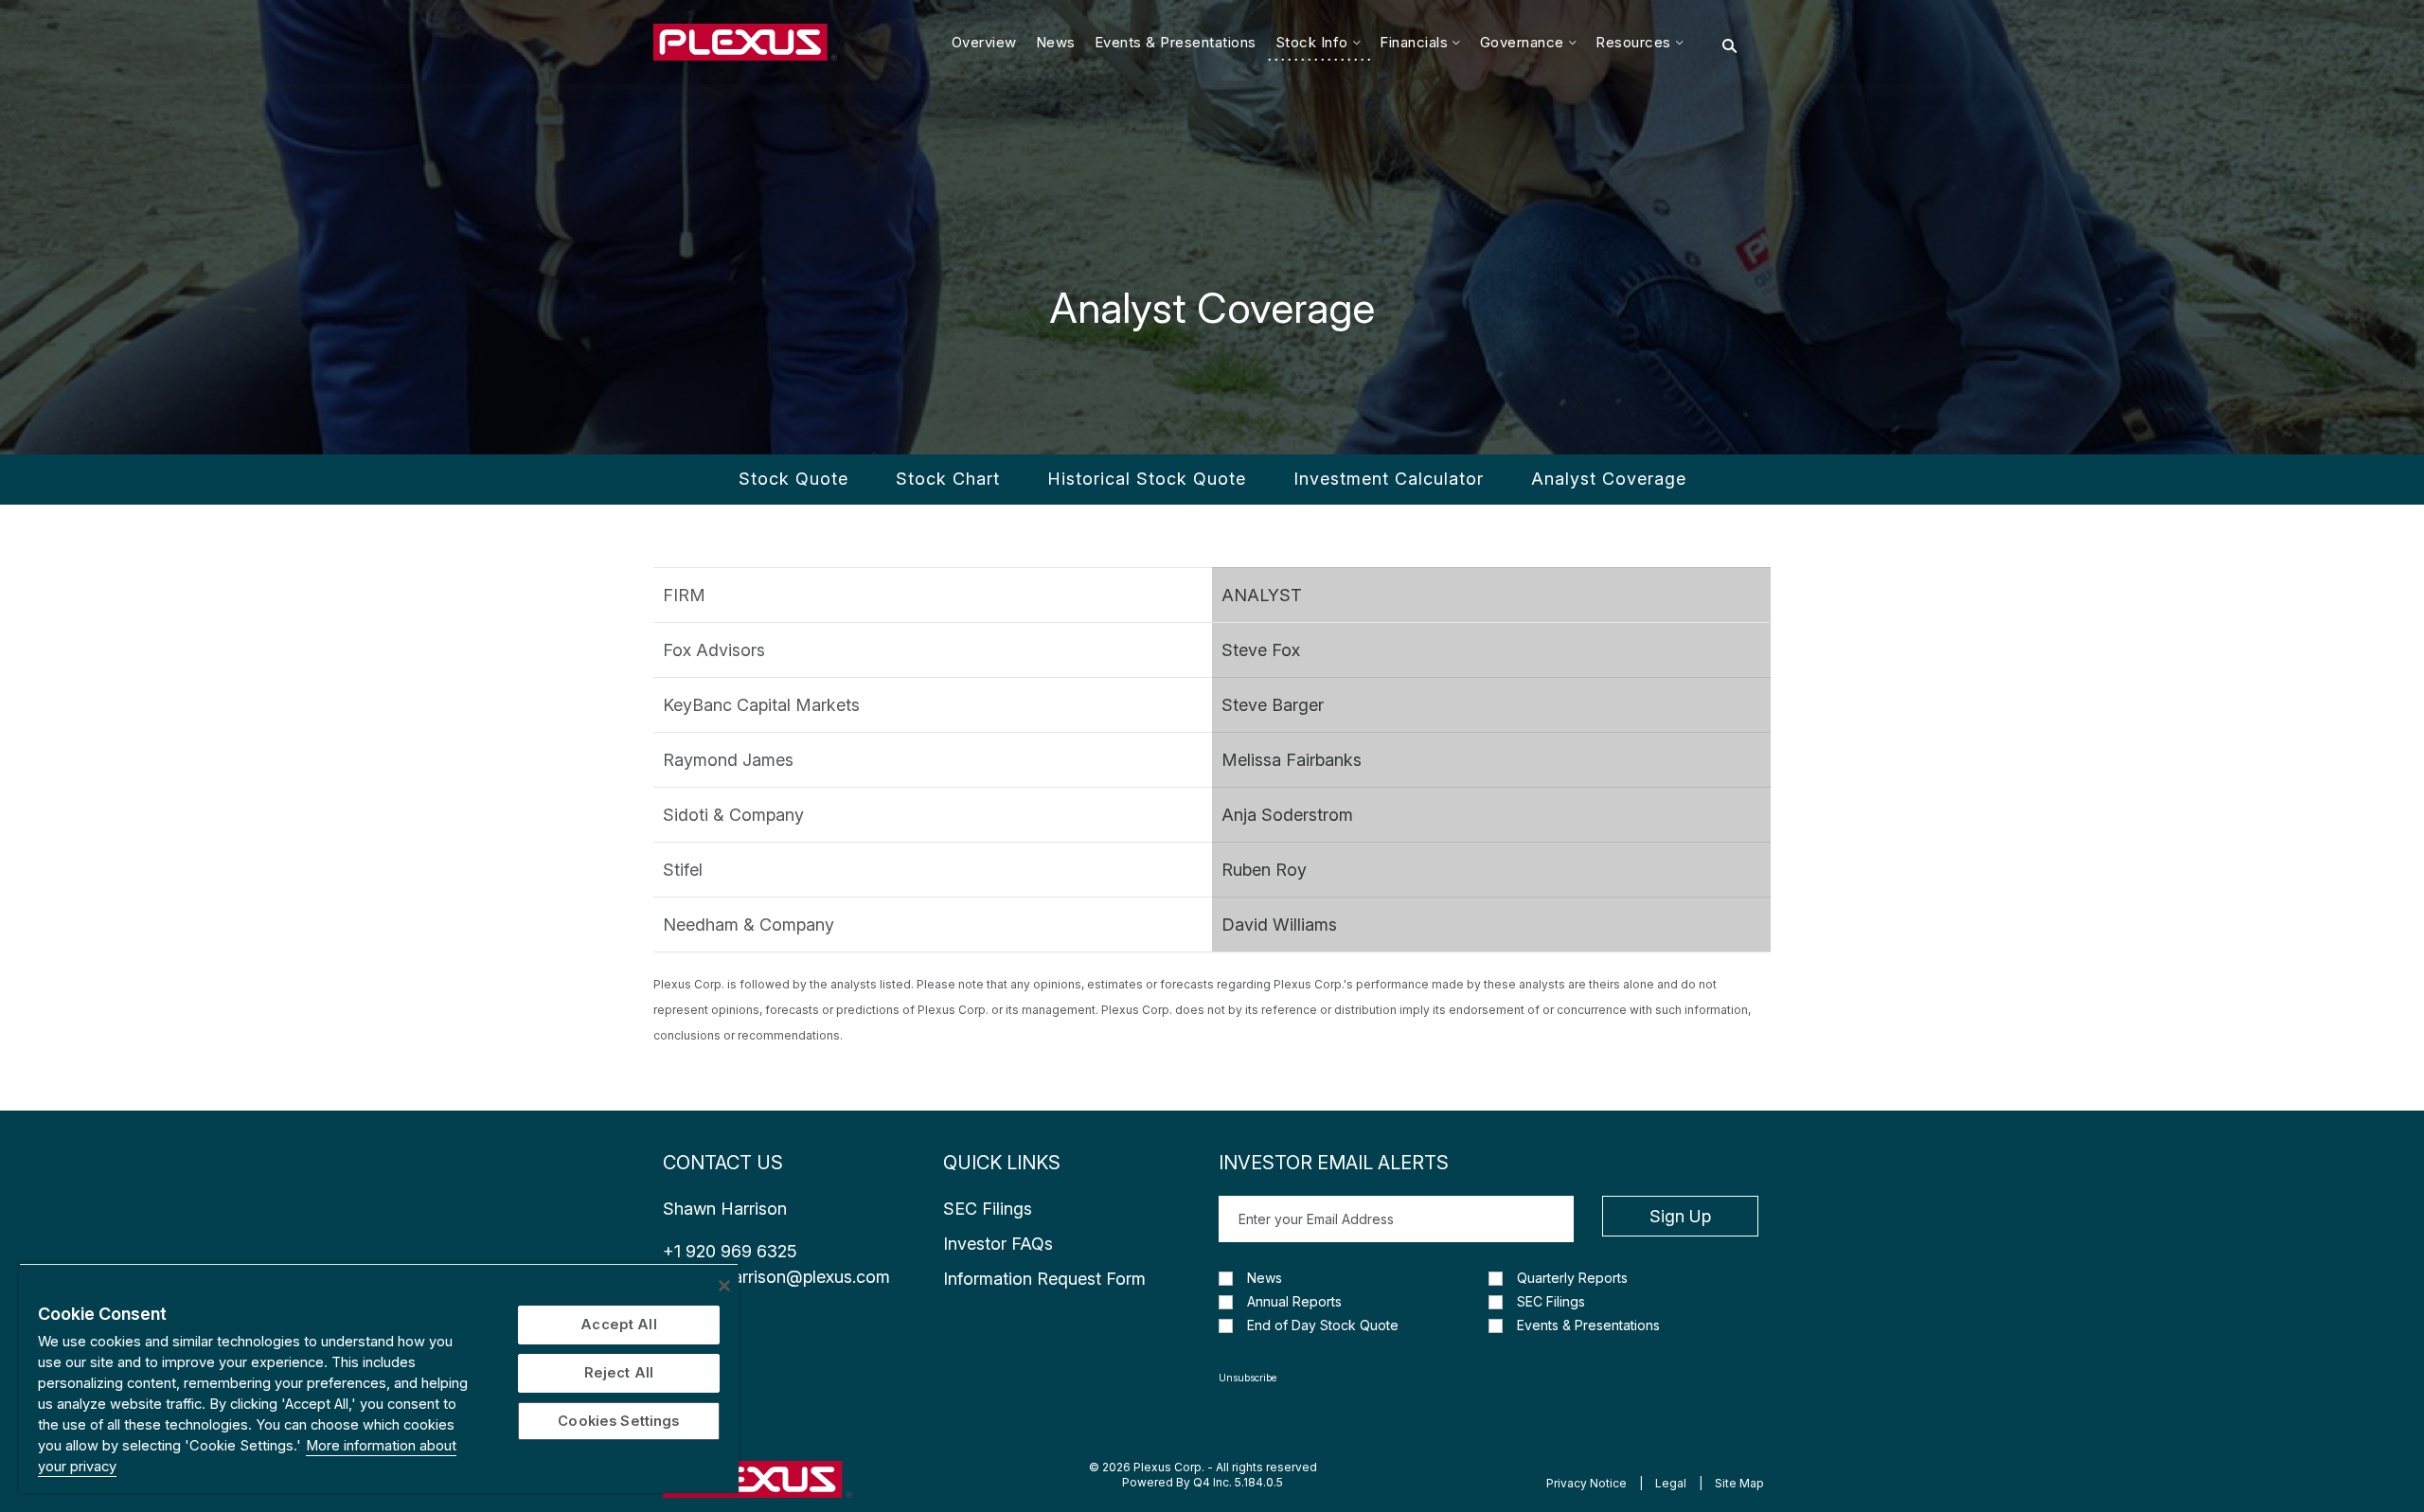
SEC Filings (988, 1209)
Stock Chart (948, 479)
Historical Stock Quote (1147, 479)
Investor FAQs (998, 1244)
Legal (1671, 1483)
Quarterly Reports (1572, 1278)
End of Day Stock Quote (1323, 1325)
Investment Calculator (1389, 479)
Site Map (1739, 1483)
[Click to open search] (1729, 46)
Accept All (618, 1325)
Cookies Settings (618, 1421)
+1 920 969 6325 (730, 1251)
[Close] (724, 1286)
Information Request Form (1044, 1279)
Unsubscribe (1248, 1378)
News (1265, 1278)
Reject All (619, 1373)
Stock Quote (793, 479)
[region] (379, 1378)
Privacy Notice (1586, 1483)
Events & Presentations (1588, 1325)
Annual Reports (1294, 1302)
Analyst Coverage (1609, 479)
